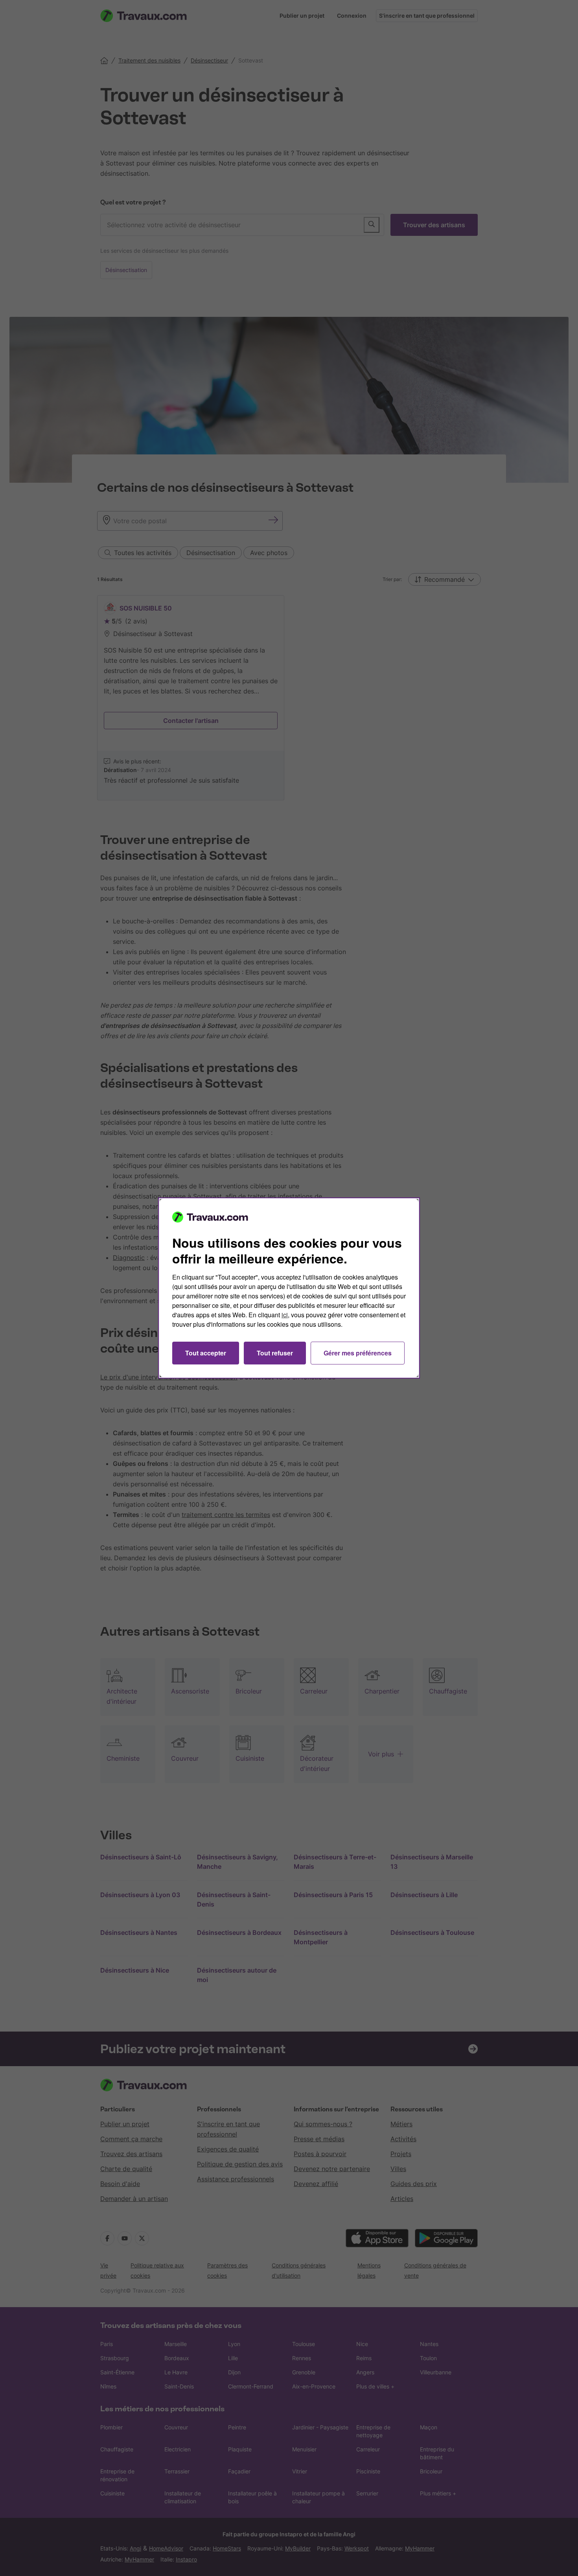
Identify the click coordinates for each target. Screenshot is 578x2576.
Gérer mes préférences (358, 1353)
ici (285, 1315)
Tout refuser (275, 1353)
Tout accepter (206, 1353)
